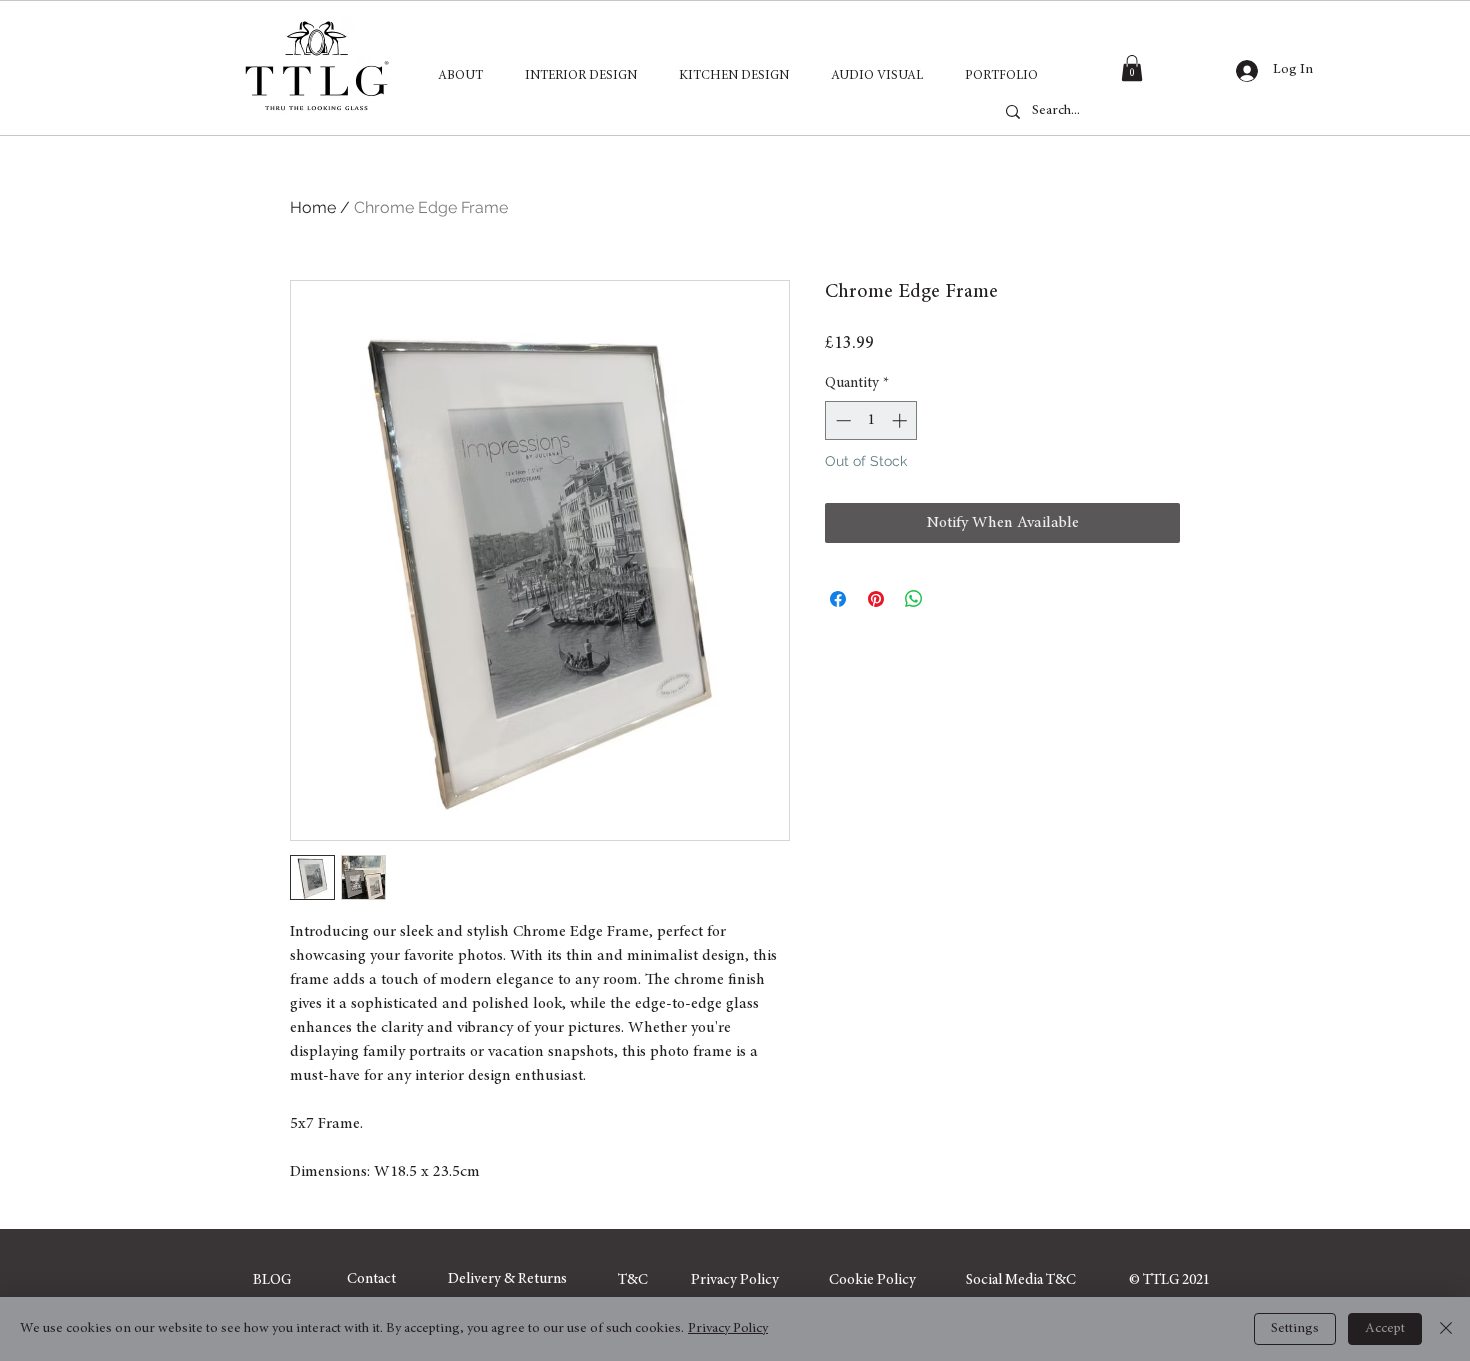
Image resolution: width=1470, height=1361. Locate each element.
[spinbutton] (871, 420)
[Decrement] (841, 420)
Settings (1295, 1329)
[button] (1132, 68)
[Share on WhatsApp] (914, 599)
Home (313, 207)
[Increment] (901, 420)
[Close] (1446, 1329)
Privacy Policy (728, 1329)
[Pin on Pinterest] (876, 599)
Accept (1385, 1329)
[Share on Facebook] (838, 599)
